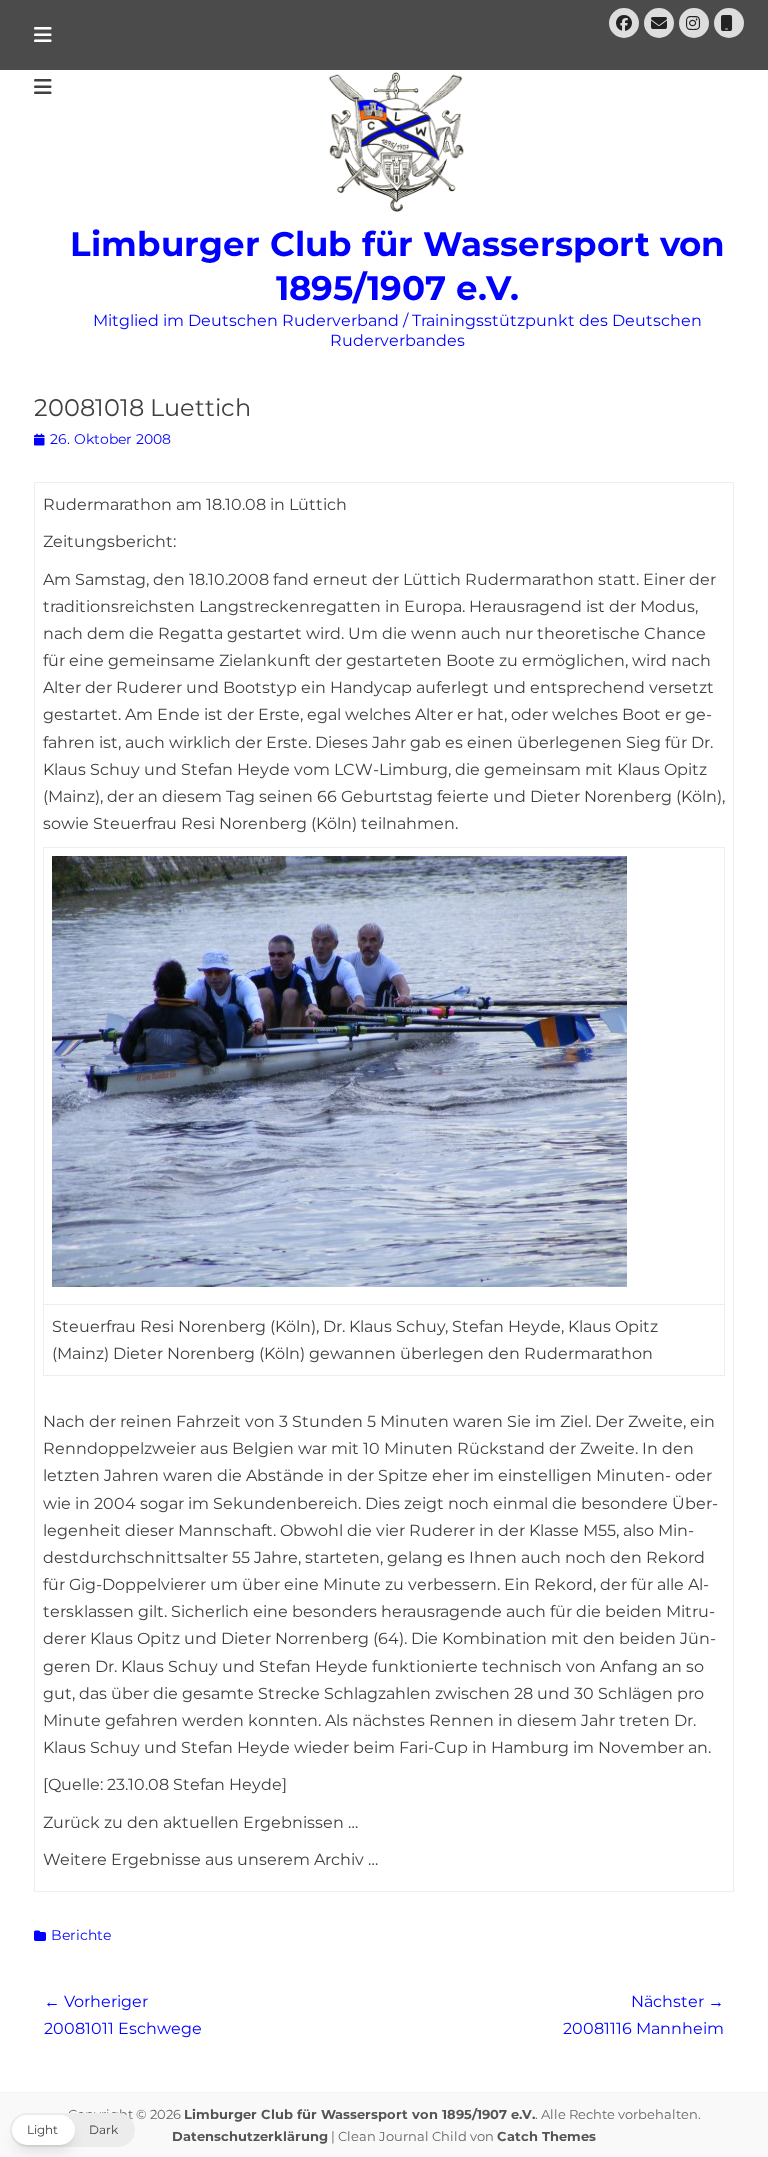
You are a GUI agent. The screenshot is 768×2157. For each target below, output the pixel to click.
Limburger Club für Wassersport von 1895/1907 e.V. (359, 2114)
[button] (72, 2130)
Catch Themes (546, 2136)
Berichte (81, 1935)
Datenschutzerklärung (250, 2136)
